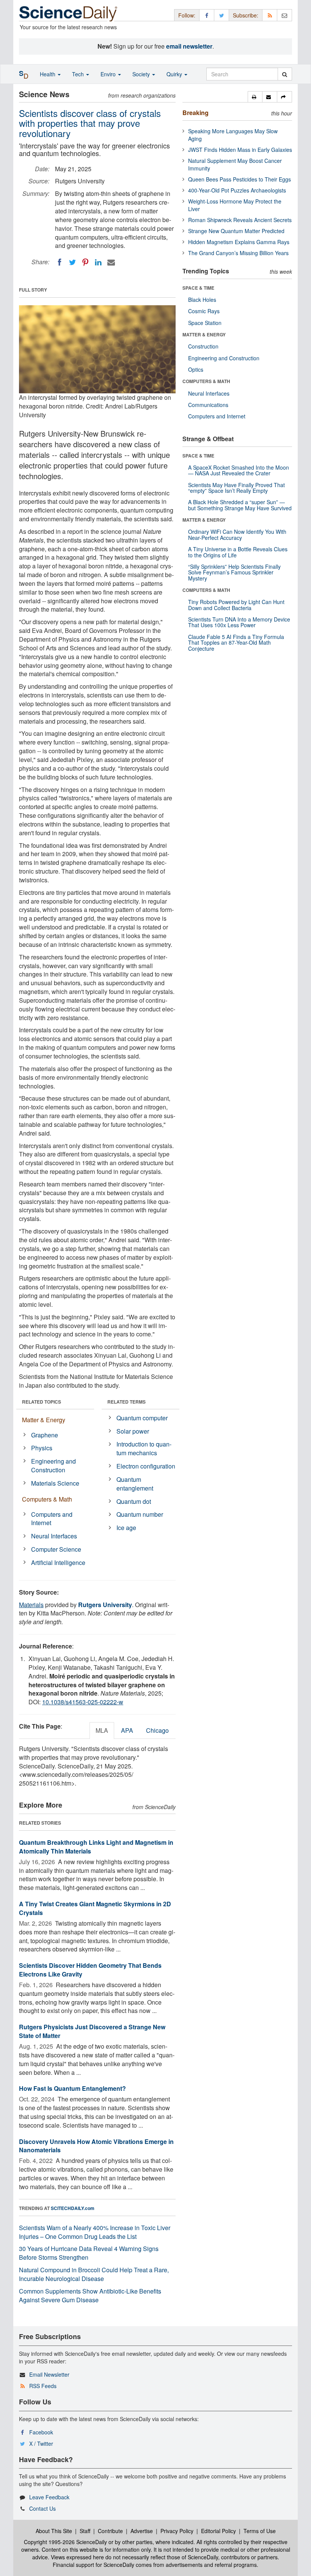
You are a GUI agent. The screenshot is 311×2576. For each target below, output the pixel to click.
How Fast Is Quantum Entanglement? (72, 2088)
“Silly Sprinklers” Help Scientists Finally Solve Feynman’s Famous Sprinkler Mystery (234, 572)
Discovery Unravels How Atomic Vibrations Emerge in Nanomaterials (96, 2146)
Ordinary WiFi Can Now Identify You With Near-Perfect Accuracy (237, 534)
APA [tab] (127, 1730)
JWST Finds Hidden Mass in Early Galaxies (240, 150)
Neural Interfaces (54, 1536)
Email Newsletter (49, 2374)
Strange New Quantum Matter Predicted (236, 231)
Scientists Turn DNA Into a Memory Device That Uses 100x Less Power (239, 622)
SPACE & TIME (198, 288)
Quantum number (140, 1514)
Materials (31, 1605)
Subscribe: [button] (246, 15)
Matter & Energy (44, 1420)
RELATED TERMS (126, 1402)
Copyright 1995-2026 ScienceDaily (65, 2542)
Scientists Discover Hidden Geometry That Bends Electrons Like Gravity (90, 1970)
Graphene (45, 1435)
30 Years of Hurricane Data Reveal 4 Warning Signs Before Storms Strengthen (89, 2253)
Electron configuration (146, 1466)
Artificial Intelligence (58, 1562)
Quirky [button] (175, 74)
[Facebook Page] (207, 15)
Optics (196, 369)
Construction (203, 346)
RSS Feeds (43, 2386)
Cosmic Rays (204, 311)
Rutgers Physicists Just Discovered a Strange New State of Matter (92, 2031)
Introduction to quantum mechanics (144, 1448)
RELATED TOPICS (42, 1402)
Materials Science (55, 1483)
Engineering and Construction (53, 1465)
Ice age (126, 1528)
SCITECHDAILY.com (73, 2208)
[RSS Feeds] (270, 15)
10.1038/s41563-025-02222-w (83, 1702)
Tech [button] (79, 74)
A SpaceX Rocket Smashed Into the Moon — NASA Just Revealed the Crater (239, 470)
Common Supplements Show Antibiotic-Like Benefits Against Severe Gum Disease (90, 2295)
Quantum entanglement (135, 1484)
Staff (85, 2531)
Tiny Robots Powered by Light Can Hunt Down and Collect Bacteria (236, 605)
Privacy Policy (177, 2531)
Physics (42, 1448)
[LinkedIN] (98, 262)
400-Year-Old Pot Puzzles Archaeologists (237, 190)
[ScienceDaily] (68, 13)
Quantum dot (134, 1501)
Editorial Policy (218, 2531)
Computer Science (56, 1549)
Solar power (133, 1431)
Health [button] (48, 74)
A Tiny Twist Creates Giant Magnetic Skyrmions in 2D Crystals (95, 1908)
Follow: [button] (187, 15)
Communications (208, 405)
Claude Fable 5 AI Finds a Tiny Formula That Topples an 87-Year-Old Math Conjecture (236, 643)
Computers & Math (47, 1499)
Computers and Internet (52, 1519)
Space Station (205, 323)
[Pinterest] (85, 262)
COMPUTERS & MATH (206, 381)
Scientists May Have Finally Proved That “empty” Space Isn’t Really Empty (236, 488)
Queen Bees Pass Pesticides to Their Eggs (240, 179)
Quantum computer (142, 1418)
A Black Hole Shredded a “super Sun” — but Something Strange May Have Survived (240, 505)
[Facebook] (60, 262)
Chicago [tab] (157, 1730)
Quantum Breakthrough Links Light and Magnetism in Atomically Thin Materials (96, 1847)
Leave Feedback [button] (49, 2497)
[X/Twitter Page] (221, 15)
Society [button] (142, 74)
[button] (255, 97)
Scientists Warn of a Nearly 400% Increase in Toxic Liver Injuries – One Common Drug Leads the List (95, 2232)
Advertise (142, 2531)
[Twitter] (72, 262)
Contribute (110, 2531)
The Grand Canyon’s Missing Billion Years (238, 253)
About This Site (54, 2531)
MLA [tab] (102, 1730)
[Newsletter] (284, 15)
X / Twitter (41, 2443)
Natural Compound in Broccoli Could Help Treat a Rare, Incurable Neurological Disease (94, 2274)
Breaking (196, 113)
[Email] (111, 262)
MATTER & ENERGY (204, 334)
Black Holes (202, 300)
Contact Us (42, 2508)
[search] (285, 74)
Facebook (41, 2432)
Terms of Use (260, 2531)
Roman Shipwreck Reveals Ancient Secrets (240, 220)
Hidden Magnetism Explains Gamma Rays (239, 242)
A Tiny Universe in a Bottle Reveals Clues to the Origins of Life (238, 552)
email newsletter (189, 46)
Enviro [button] (109, 74)
